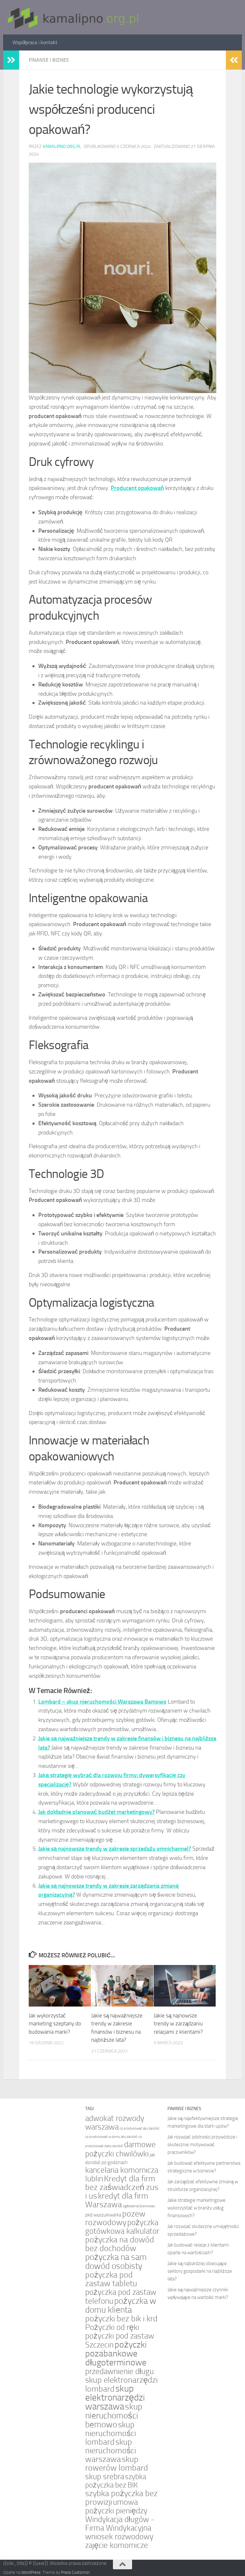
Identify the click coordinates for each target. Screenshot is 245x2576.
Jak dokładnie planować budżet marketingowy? (97, 1812)
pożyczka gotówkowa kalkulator (122, 2227)
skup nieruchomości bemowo (114, 2416)
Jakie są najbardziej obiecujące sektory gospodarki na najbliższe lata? (200, 2271)
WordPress (31, 2572)
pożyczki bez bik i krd (121, 2319)
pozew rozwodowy (115, 2218)
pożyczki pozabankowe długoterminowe (116, 2353)
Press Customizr (75, 2572)
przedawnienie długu (119, 2371)
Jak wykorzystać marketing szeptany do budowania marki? (55, 2024)
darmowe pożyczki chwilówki (120, 2149)
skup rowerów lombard (117, 2464)
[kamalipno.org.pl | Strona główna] (71, 17)
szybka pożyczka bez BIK (116, 2481)
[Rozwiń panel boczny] (11, 60)
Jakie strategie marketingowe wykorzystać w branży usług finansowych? (197, 2208)
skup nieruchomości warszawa (111, 2451)
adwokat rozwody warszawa (115, 2123)
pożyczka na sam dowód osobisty (116, 2262)
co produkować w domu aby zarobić (111, 2137)
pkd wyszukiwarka (103, 2215)
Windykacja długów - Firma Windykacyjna (120, 2524)
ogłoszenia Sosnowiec (139, 2206)
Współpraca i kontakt (35, 42)
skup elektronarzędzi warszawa (115, 2398)
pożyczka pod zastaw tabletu (111, 2279)
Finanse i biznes (49, 60)
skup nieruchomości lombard (111, 2433)
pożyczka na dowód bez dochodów (120, 2244)
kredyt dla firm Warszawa (117, 2200)
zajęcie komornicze (117, 2545)
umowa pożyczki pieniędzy (116, 2506)
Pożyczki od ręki (112, 2327)
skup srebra (105, 2476)
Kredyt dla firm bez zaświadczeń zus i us (122, 2187)
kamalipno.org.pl (62, 147)
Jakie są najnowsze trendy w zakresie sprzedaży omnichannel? (115, 1849)
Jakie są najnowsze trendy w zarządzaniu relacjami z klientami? (178, 2024)
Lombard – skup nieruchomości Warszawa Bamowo (102, 1702)
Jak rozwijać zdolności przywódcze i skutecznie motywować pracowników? (202, 2145)
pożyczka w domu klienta (121, 2305)
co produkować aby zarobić (140, 2128)
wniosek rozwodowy (119, 2537)
